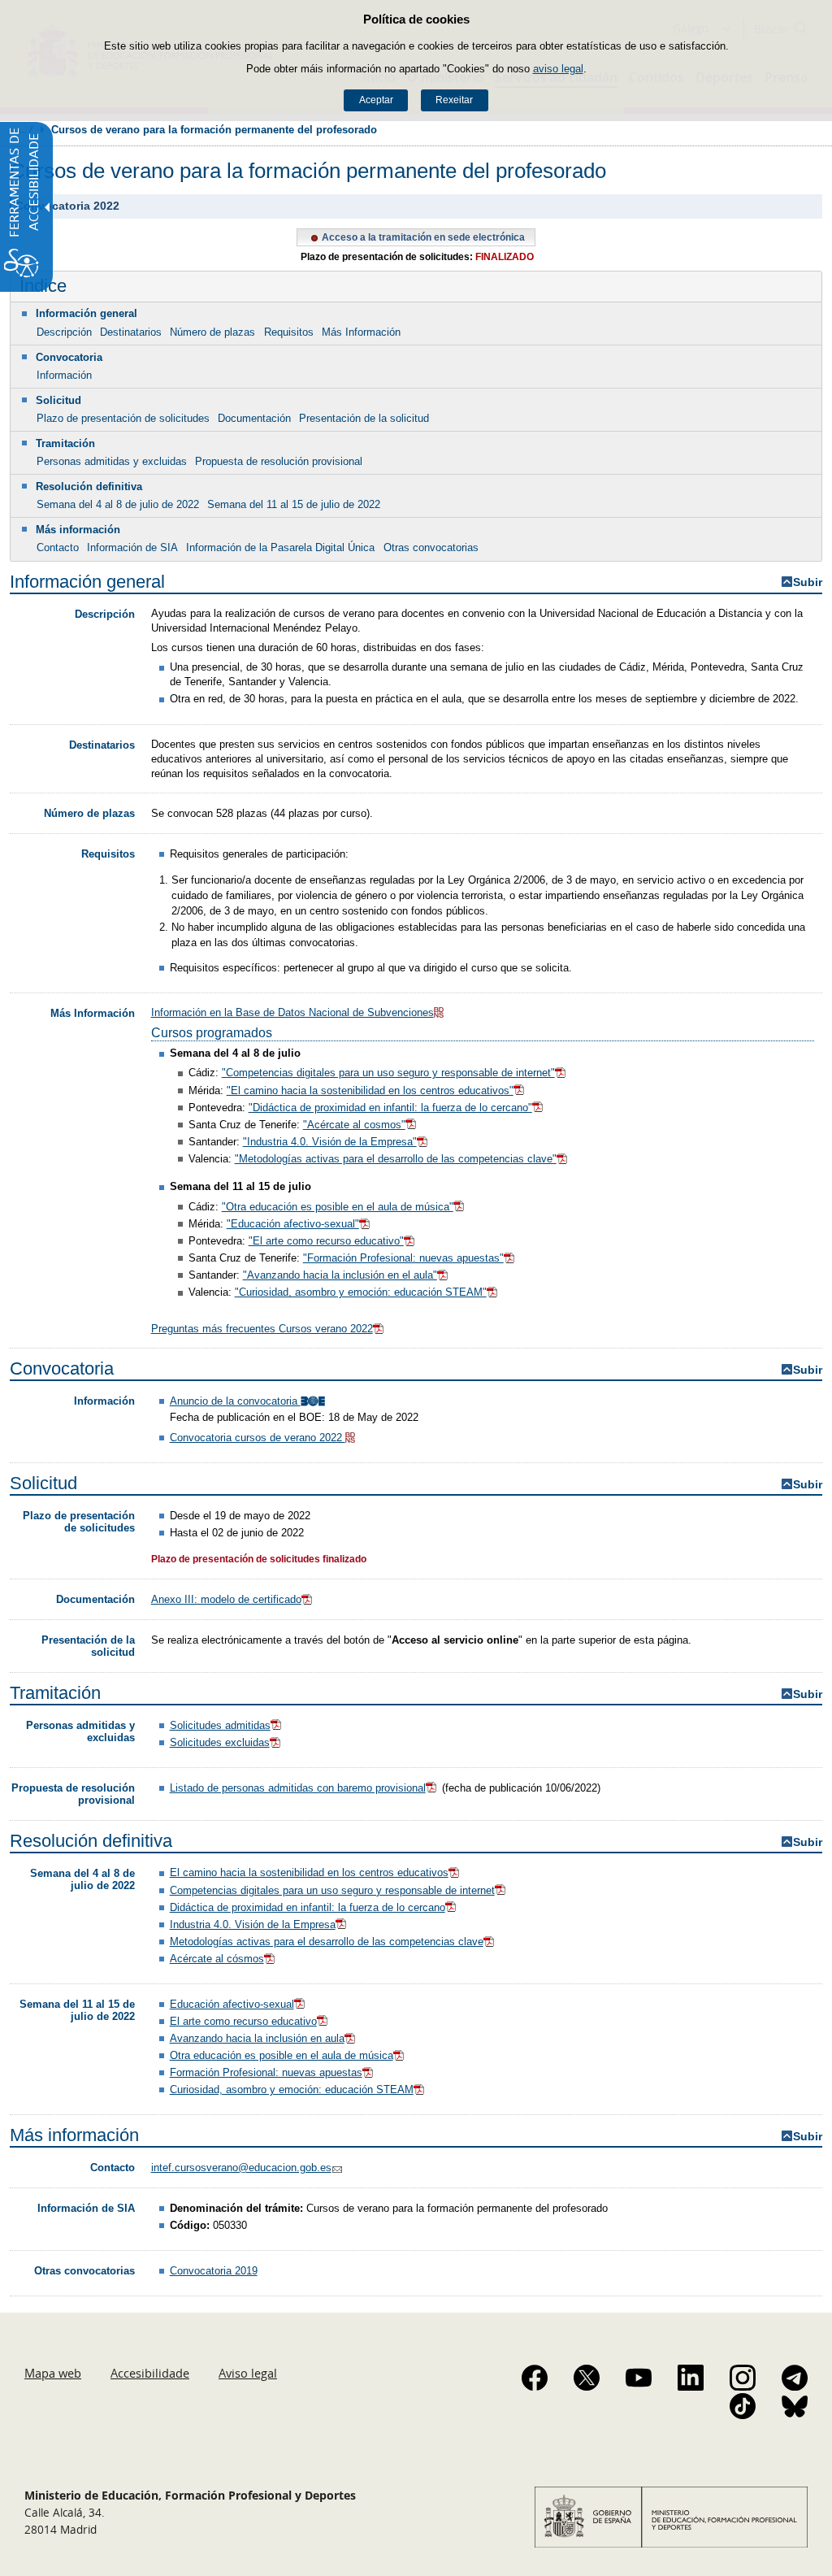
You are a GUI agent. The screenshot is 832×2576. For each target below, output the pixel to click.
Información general (87, 313)
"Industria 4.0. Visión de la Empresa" (330, 1142)
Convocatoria (69, 357)
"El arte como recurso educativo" (326, 1241)
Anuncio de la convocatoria (235, 1401)
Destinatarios (131, 332)
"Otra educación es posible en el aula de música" (338, 1207)
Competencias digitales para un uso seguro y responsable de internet (332, 1890)
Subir (808, 582)
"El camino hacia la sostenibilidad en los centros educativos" (370, 1090)
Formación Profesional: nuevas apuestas (266, 2072)
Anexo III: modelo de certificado (226, 1599)
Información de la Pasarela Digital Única (280, 547)
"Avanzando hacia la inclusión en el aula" (340, 1275)
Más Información (361, 332)
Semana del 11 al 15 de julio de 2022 (294, 504)
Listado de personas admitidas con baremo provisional (298, 1788)
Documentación (254, 418)
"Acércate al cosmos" (354, 1125)
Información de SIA (132, 547)
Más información (78, 530)
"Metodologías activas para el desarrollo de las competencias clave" (396, 1159)
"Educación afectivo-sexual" (293, 1224)
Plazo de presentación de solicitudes (123, 418)
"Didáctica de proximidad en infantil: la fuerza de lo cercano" (390, 1108)
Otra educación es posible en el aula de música (282, 2055)
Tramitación (65, 443)
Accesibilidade (150, 2373)
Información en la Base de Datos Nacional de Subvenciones (292, 1012)
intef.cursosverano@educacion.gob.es (241, 2168)
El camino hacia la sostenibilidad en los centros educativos (309, 1872)
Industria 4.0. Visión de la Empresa (253, 1924)
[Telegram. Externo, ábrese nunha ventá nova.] (795, 2378)
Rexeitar (454, 100)
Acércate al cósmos (217, 1959)
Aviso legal (248, 2373)
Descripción (64, 332)
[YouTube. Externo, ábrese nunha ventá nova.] (639, 2378)
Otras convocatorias (431, 547)
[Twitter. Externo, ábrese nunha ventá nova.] (587, 2378)
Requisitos (289, 332)
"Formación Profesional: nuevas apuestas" (403, 1258)
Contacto (58, 547)
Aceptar (376, 100)
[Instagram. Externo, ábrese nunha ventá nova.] (743, 2378)
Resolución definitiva (89, 487)
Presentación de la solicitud (364, 418)
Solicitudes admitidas (220, 1725)
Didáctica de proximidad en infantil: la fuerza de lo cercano (308, 1907)
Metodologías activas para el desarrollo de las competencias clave (327, 1942)
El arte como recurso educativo (243, 2021)
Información (64, 375)
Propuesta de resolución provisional (279, 461)
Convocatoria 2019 (214, 2271)
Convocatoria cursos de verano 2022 (258, 1438)
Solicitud (58, 400)
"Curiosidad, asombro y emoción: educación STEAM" (361, 1292)
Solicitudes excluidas (220, 1742)
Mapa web (53, 2373)
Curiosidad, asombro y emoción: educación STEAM (292, 2089)
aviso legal (558, 69)
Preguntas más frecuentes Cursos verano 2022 (262, 1329)
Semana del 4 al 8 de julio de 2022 (118, 504)
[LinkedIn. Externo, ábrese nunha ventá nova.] (691, 2378)
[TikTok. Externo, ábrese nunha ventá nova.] (743, 2406)
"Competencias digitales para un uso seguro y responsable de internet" (388, 1073)
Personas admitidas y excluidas (112, 461)
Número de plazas (212, 332)
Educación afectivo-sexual (232, 2004)
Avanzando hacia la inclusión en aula (257, 2038)
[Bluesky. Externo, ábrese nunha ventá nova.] (795, 2406)
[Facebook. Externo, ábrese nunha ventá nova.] (535, 2378)
